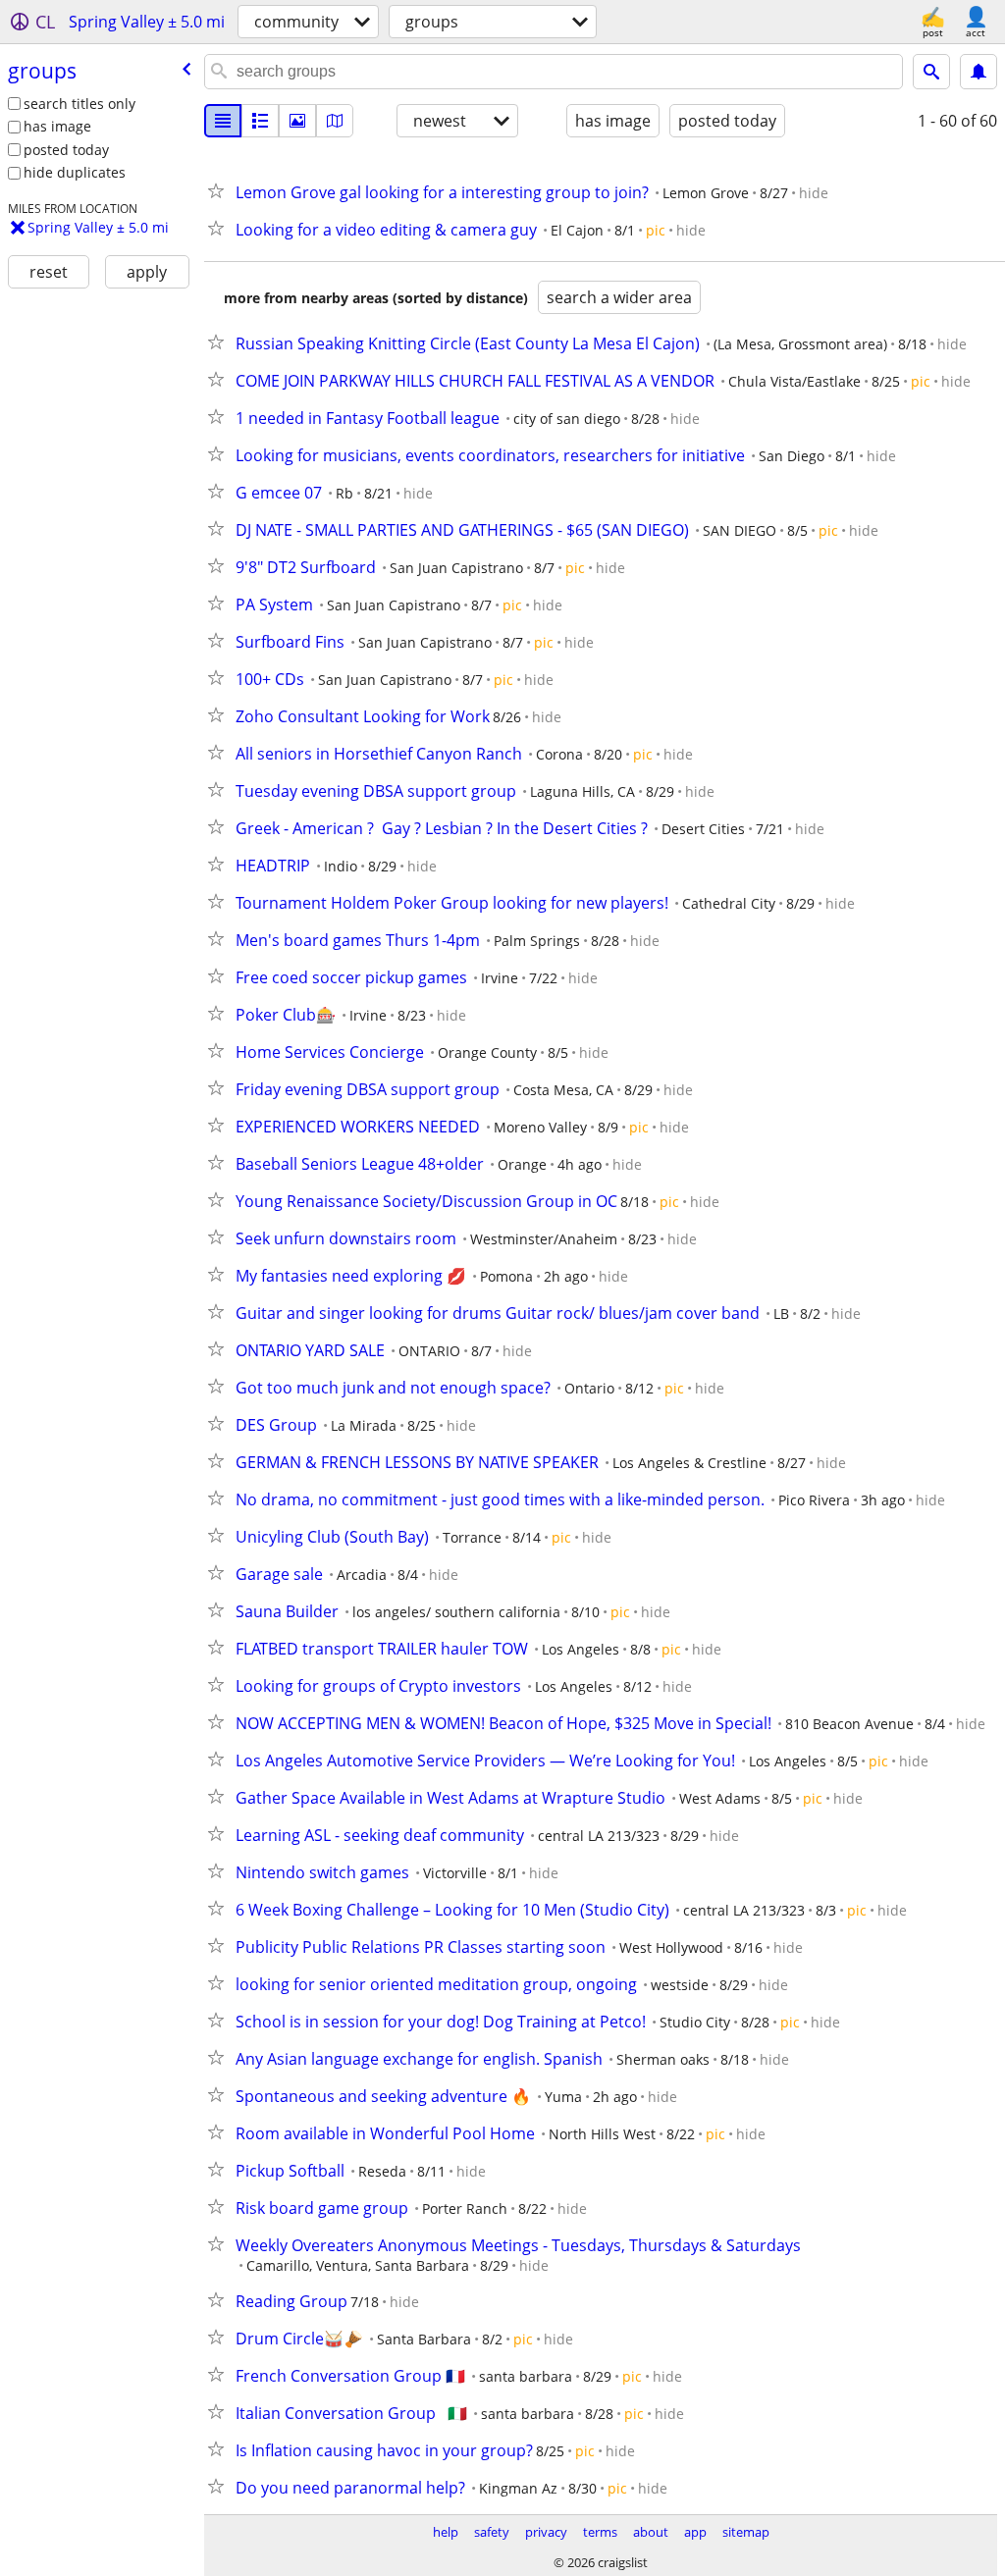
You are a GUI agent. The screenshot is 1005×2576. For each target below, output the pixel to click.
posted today (66, 150)
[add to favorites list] (220, 190)
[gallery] (297, 121)
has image (57, 126)
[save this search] (979, 72)
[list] (223, 121)
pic (656, 230)
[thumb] (260, 121)
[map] (335, 121)
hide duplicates (75, 172)
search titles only (79, 104)
